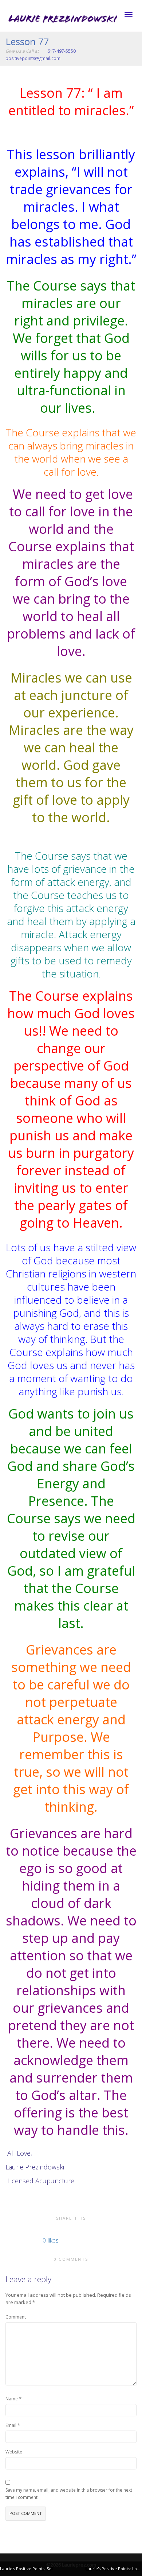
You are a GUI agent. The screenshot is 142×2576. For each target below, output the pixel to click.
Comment (16, 2317)
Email (11, 2425)
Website (14, 2452)
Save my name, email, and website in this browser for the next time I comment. (69, 2494)
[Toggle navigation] (129, 15)
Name (12, 2399)
